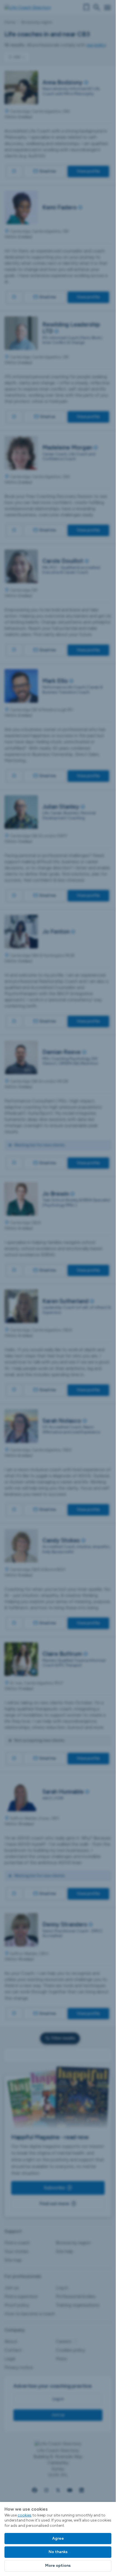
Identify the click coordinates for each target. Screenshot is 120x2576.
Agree (58, 2538)
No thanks (58, 2552)
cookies (25, 2515)
